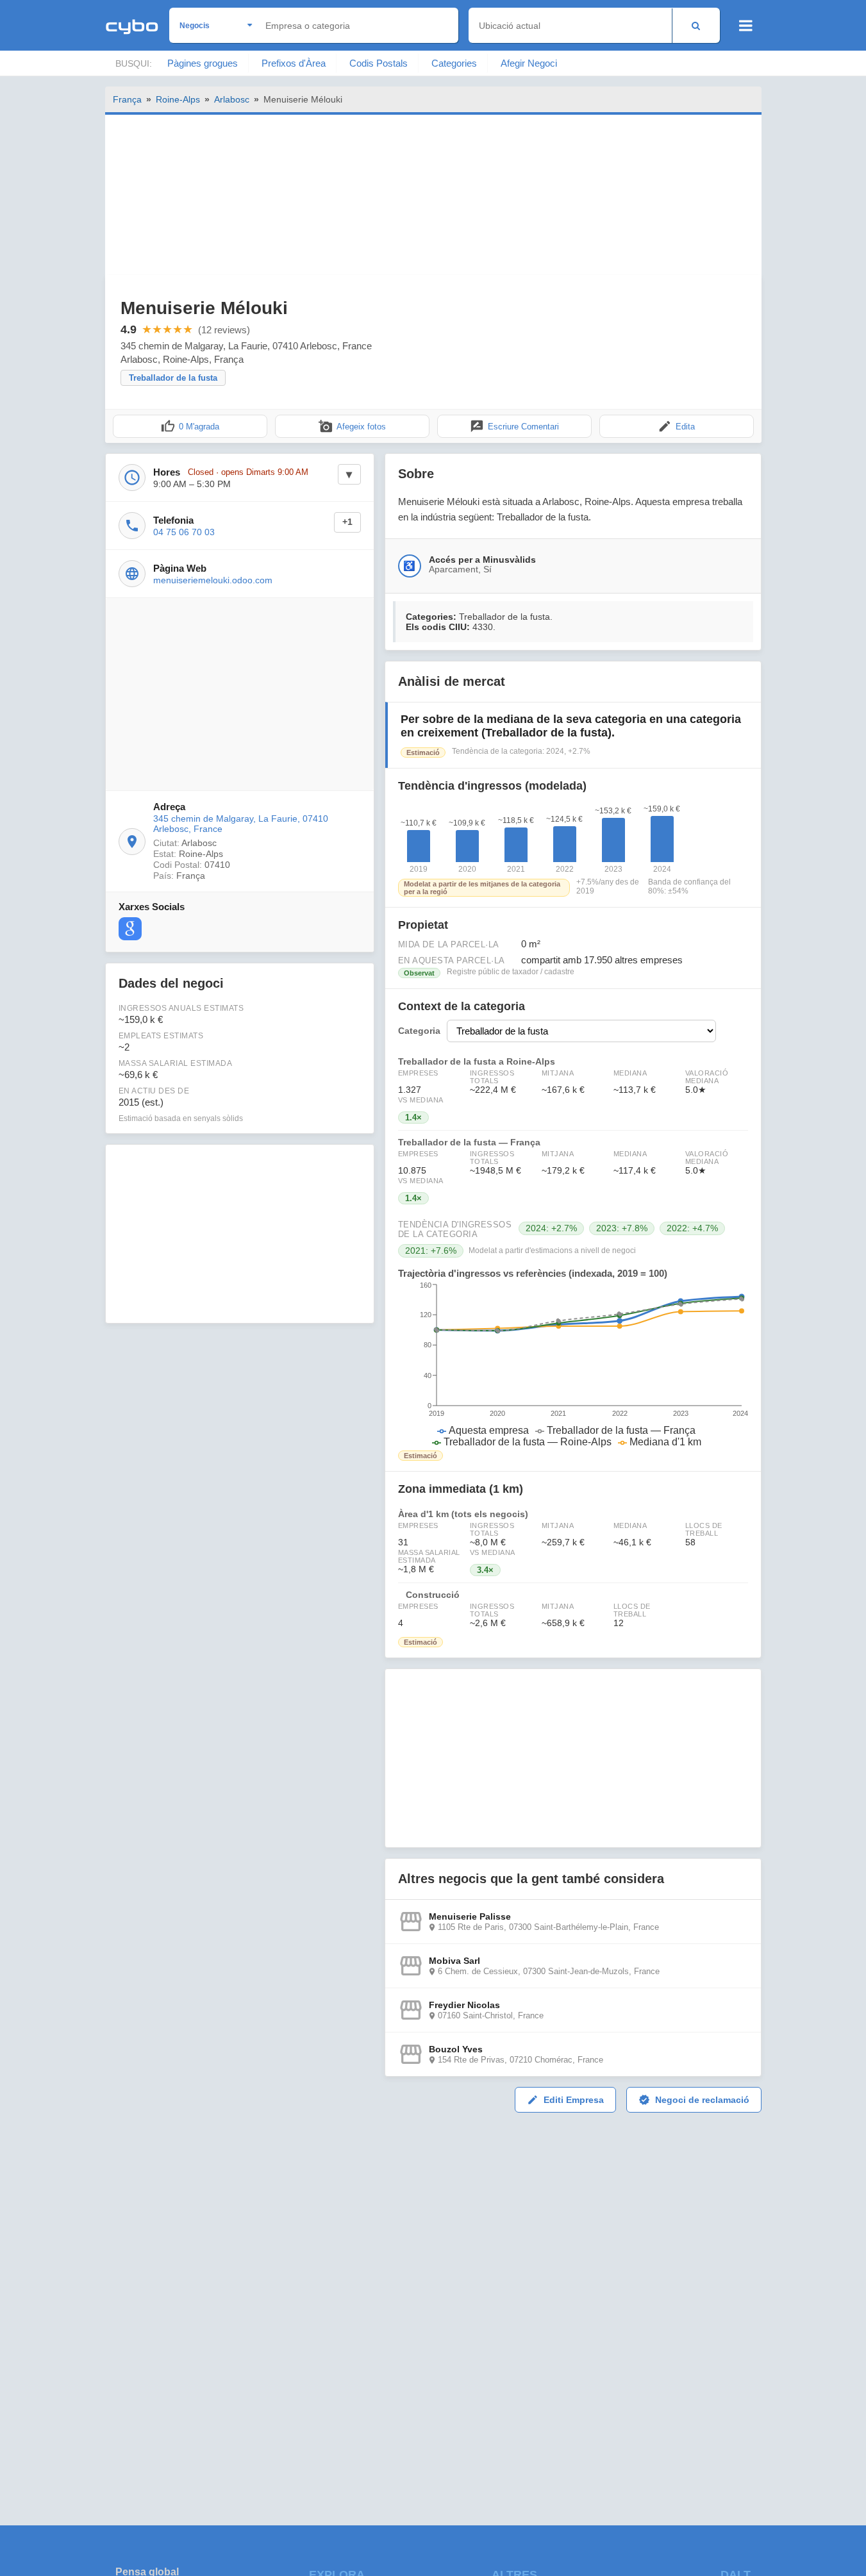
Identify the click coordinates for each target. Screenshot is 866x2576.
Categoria (419, 1031)
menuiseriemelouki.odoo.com (213, 580)
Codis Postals (379, 63)
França (127, 99)
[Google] (130, 929)
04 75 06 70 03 (184, 532)
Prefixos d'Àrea (294, 63)
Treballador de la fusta (173, 378)
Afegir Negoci (529, 63)
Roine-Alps (178, 99)
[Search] (696, 25)
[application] (573, 1365)
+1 (347, 522)
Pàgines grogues (203, 63)
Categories (454, 63)
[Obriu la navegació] (746, 26)
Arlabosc (232, 99)
